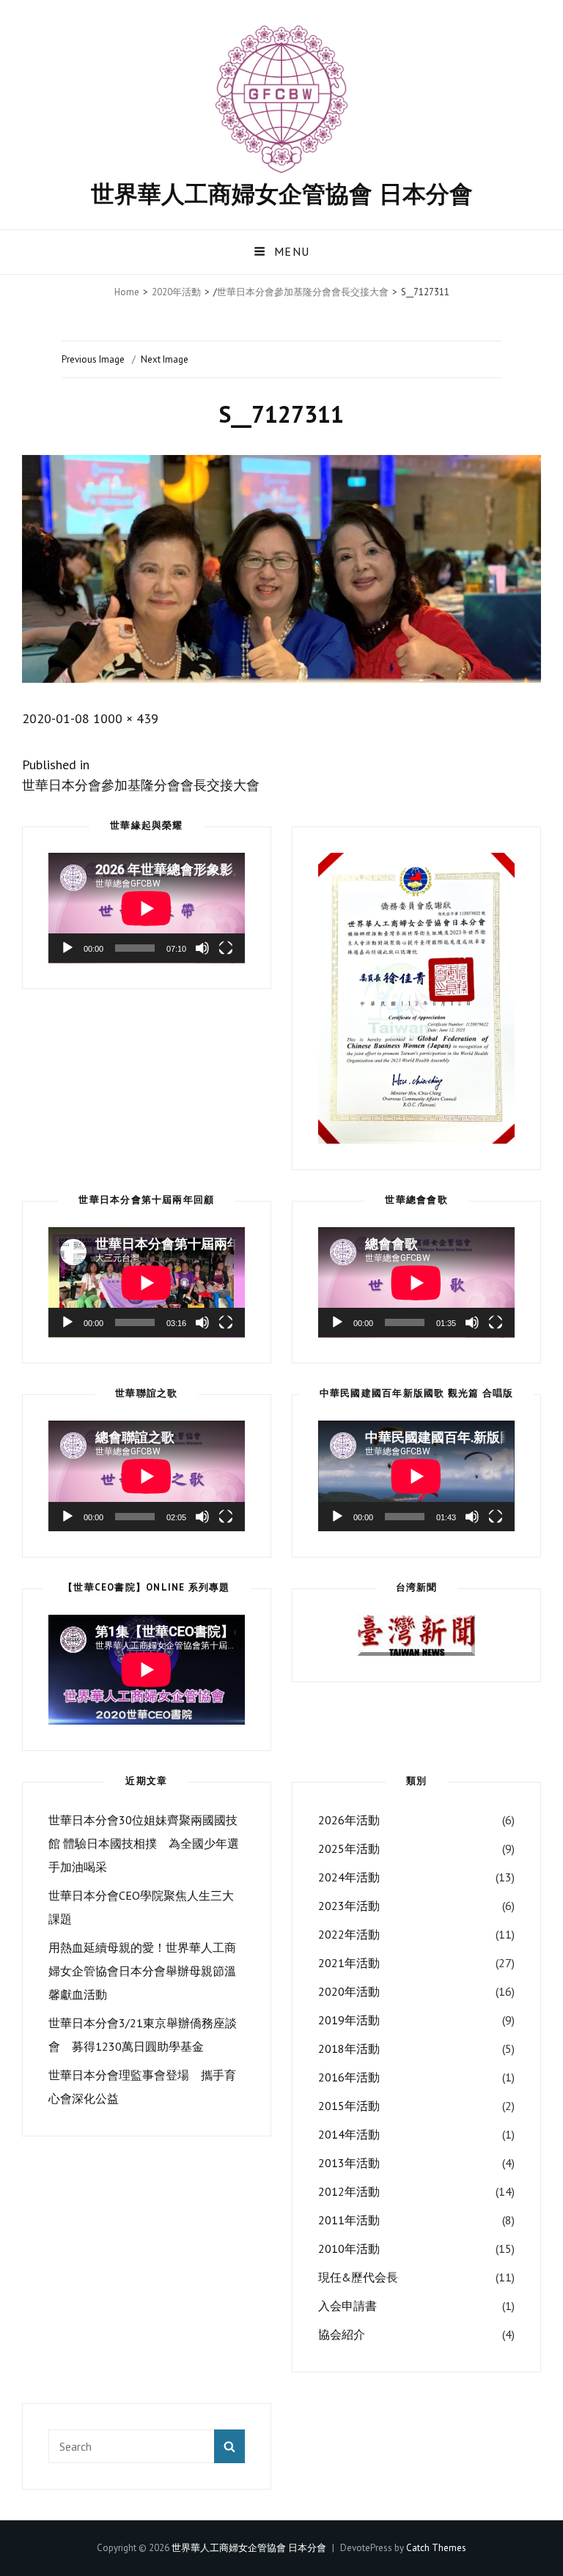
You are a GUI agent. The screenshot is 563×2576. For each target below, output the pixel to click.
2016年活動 (349, 2077)
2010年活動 (349, 2249)
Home (127, 292)
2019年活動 (349, 2020)
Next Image (165, 359)
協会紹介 (342, 2334)
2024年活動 (349, 1877)
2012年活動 (349, 2191)
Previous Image (93, 359)
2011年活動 (349, 2220)
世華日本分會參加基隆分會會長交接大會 (303, 292)
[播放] (67, 948)
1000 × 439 (126, 718)
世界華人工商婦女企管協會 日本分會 (282, 193)
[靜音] (202, 948)
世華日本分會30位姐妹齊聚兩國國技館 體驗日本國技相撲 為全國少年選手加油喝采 (144, 1843)
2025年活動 (349, 1848)
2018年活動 (349, 2048)
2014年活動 (349, 2134)
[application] (147, 908)
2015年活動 (349, 2106)
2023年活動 (349, 1906)
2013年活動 (349, 2163)
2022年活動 (349, 1934)
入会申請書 (347, 2306)
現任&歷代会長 (358, 2277)
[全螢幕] (226, 948)
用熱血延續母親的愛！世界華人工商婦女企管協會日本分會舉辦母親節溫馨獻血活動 (142, 1971)
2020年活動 (176, 292)
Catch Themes (436, 2548)
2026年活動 (349, 1820)
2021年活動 (349, 1963)
